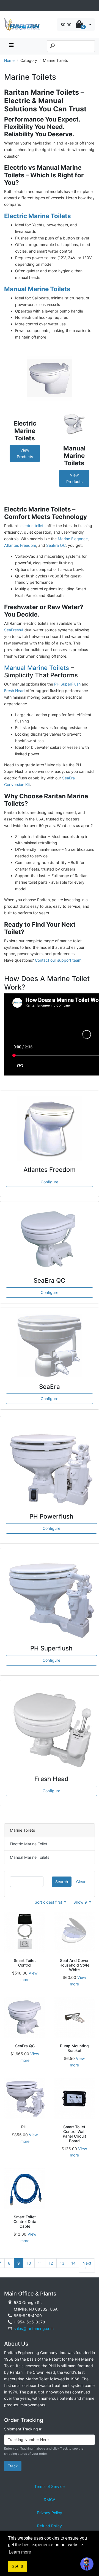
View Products (25, 453)
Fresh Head (14, 691)
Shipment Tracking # (23, 2429)
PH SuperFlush (67, 684)
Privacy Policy (50, 2513)
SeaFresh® (14, 630)
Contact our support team (58, 960)
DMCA (50, 2500)
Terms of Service (50, 2486)
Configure (50, 1182)
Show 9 (81, 1902)
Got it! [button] (17, 2566)
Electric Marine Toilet (29, 1844)
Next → (87, 2266)
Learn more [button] (20, 2552)
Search (62, 1882)
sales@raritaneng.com (34, 2328)
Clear (81, 1882)
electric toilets (33, 526)
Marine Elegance (73, 539)
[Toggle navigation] (7, 6)
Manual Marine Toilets (37, 668)
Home (9, 60)
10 (29, 2263)
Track (13, 2466)
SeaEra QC (56, 545)
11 (40, 2263)
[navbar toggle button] (11, 46)
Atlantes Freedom (20, 545)
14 (73, 2263)
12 (51, 2263)
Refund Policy (50, 2526)
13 (62, 2263)
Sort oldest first (49, 1902)
